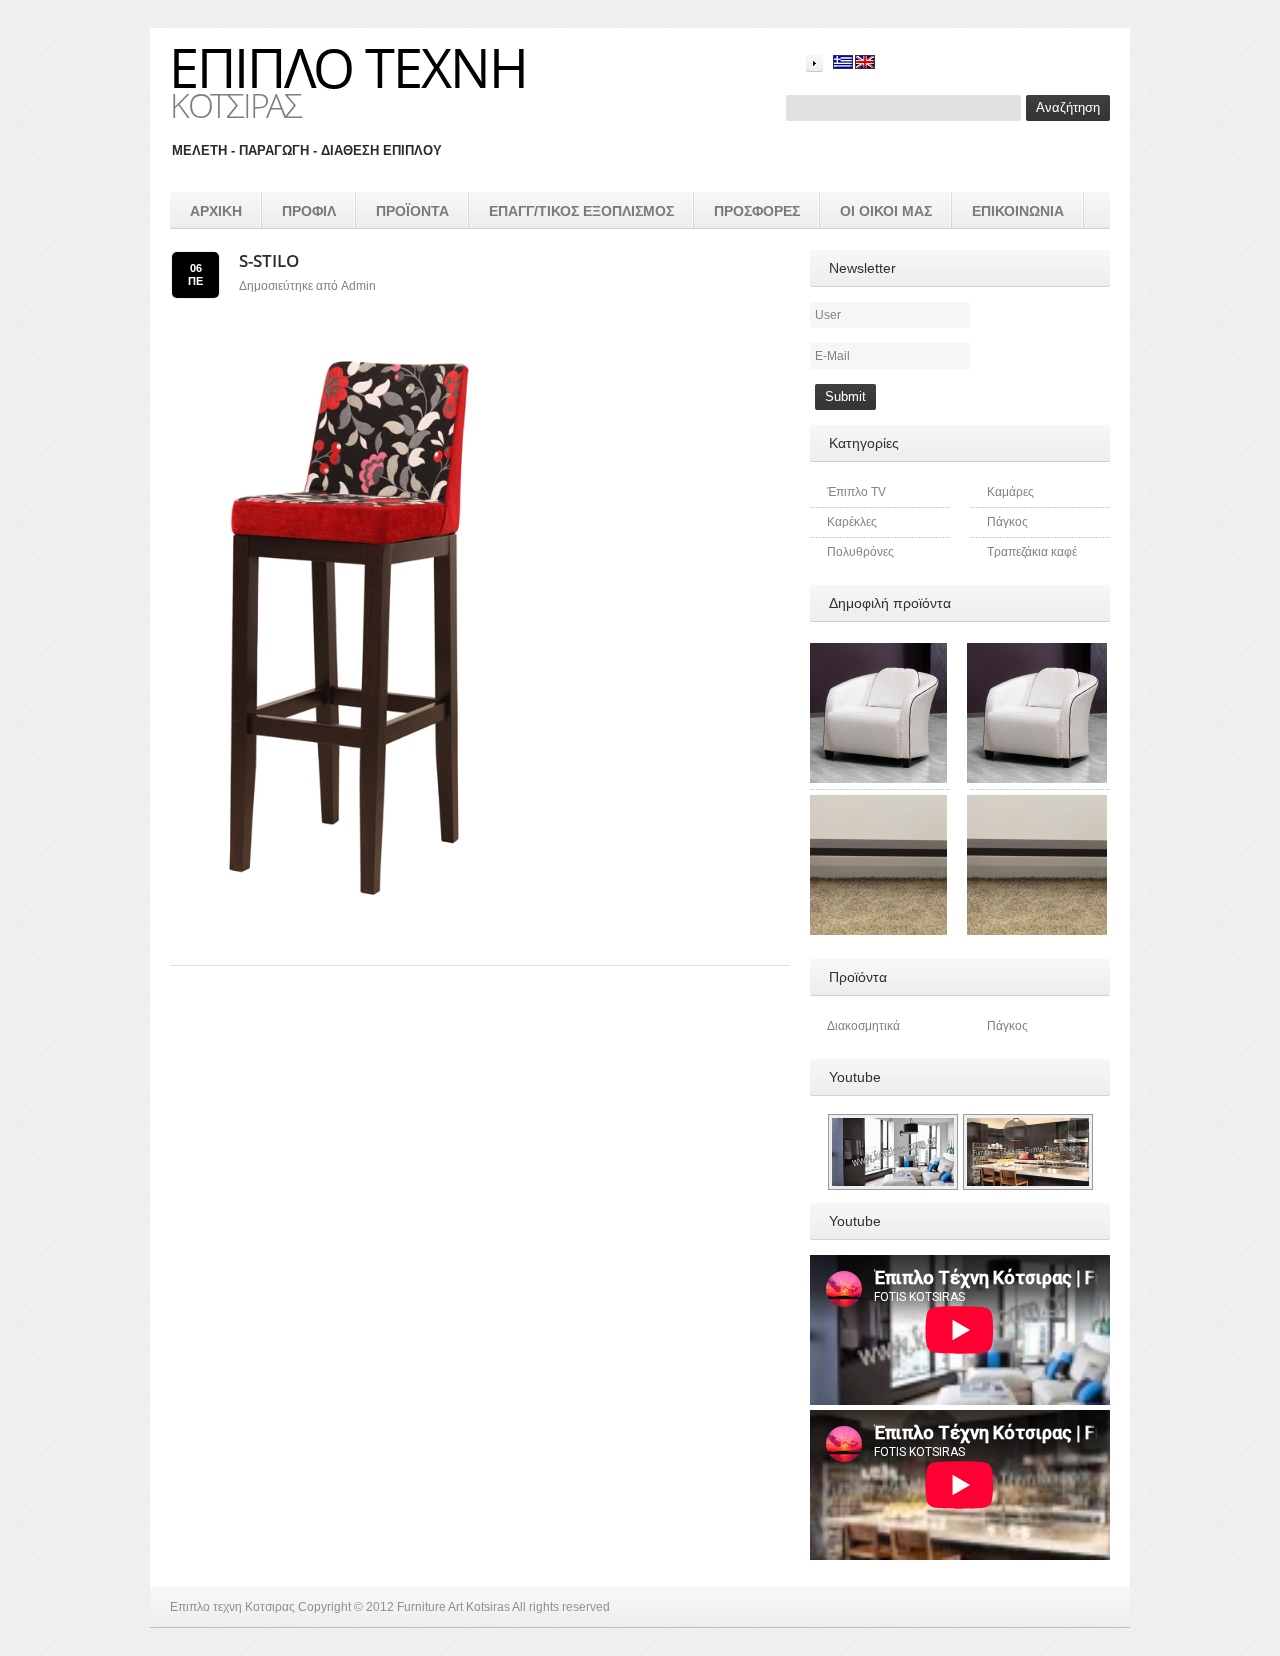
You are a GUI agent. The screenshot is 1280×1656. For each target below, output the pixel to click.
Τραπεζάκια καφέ (1032, 552)
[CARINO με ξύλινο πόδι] (877, 652)
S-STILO (269, 260)
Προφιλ (309, 211)
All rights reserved (561, 1607)
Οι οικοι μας (886, 211)
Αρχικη (216, 211)
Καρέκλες (852, 522)
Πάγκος (1007, 522)
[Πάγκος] (877, 804)
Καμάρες (1010, 492)
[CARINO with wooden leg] (1037, 652)
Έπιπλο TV (856, 492)
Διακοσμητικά (863, 1026)
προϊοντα (412, 211)
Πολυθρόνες (860, 552)
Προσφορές (757, 211)
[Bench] (1037, 804)
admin (358, 286)
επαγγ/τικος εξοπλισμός (581, 211)
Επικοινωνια (1018, 211)
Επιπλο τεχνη (348, 67)
